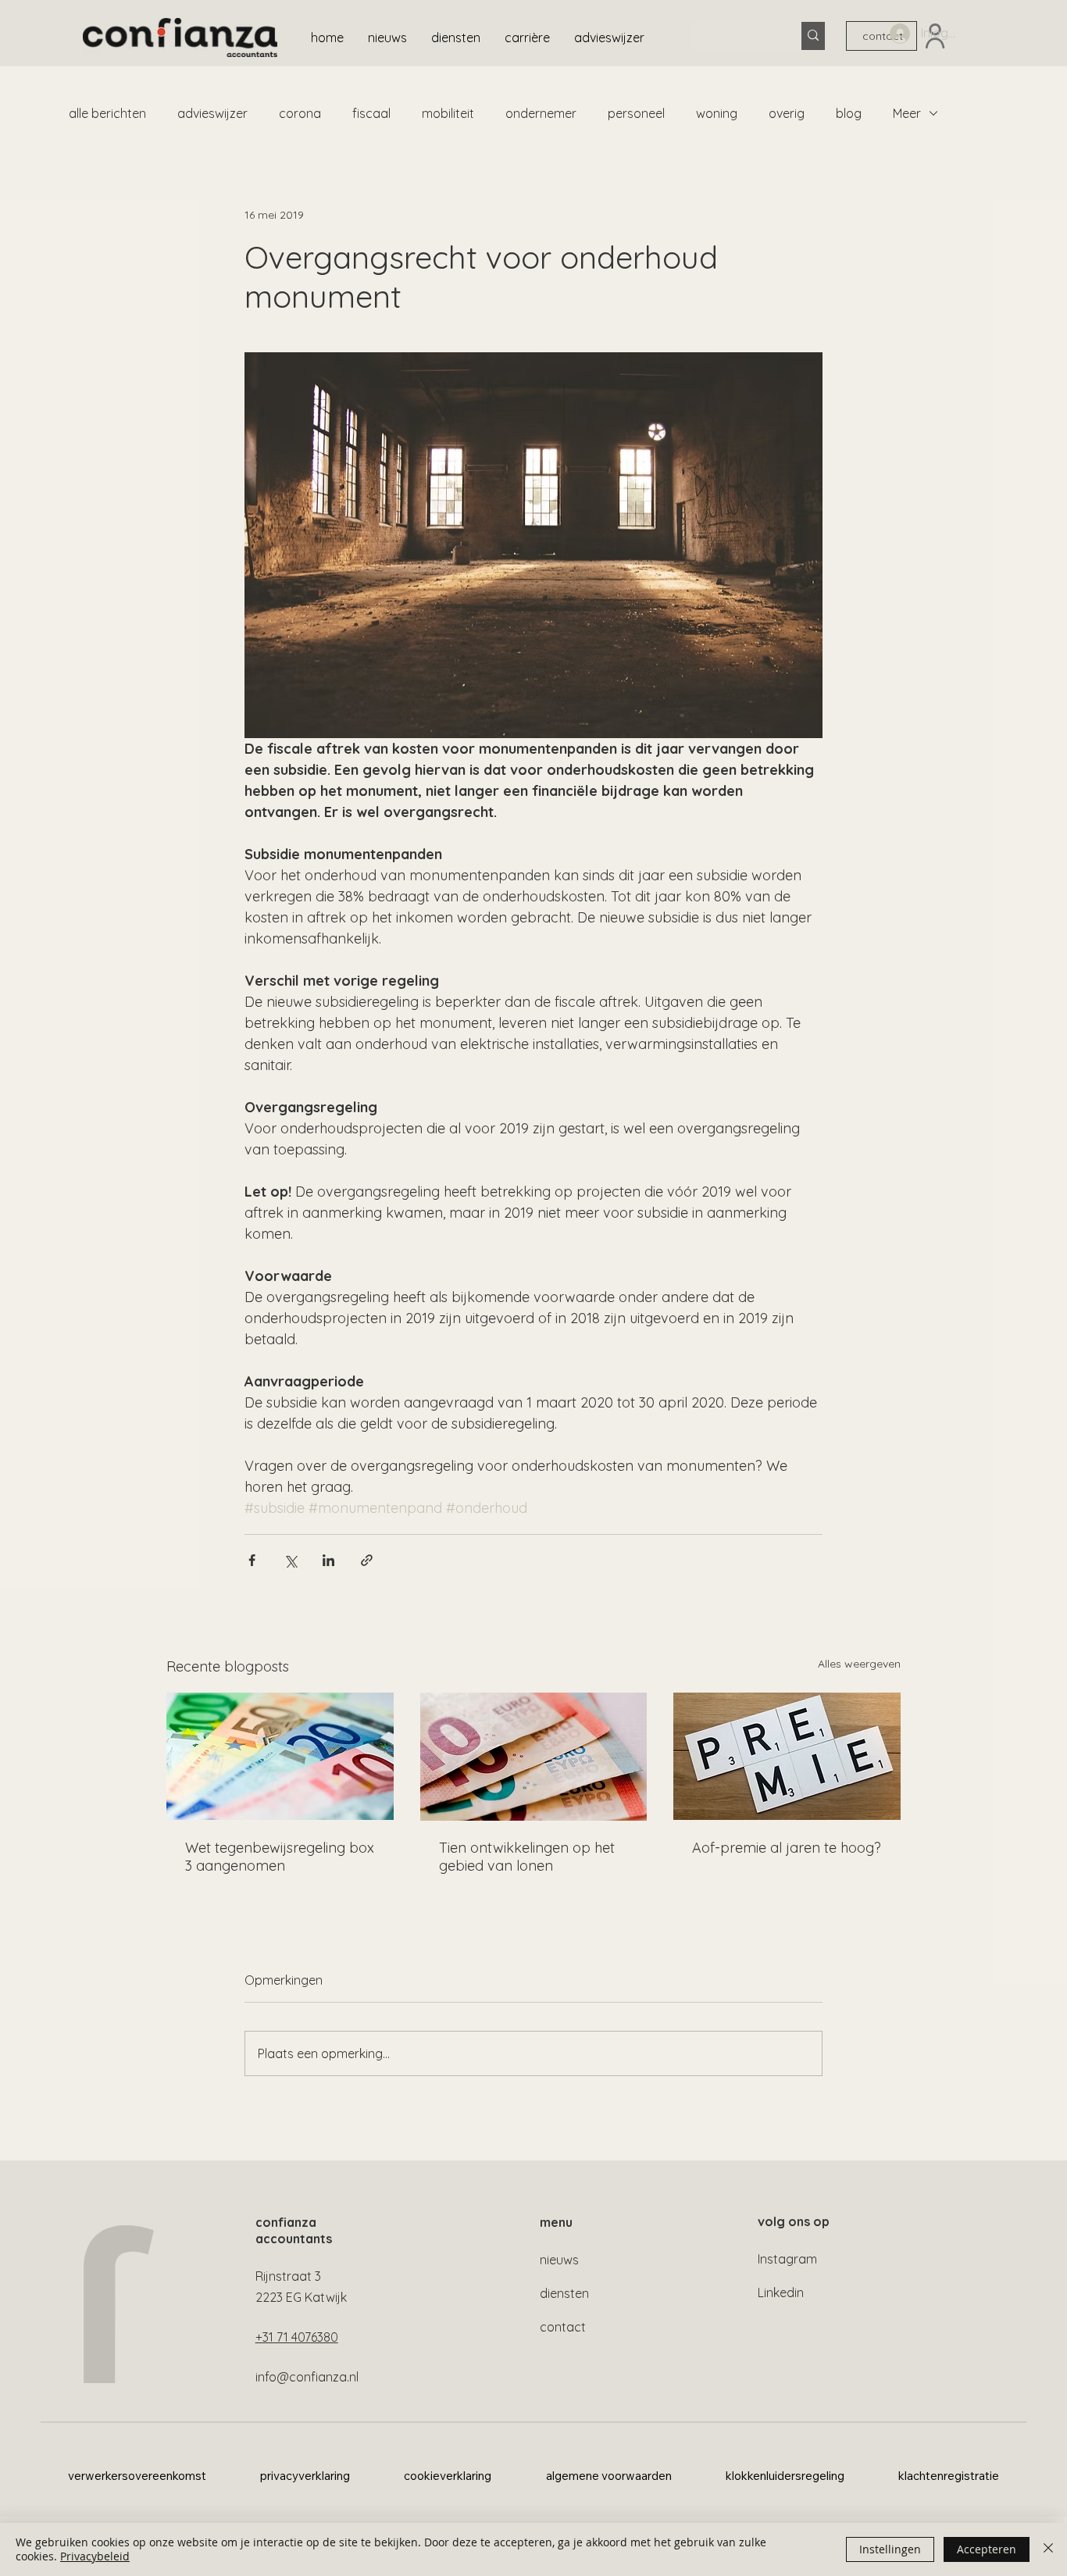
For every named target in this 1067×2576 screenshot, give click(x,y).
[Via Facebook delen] (252, 1560)
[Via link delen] (367, 1560)
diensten (564, 2293)
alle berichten (107, 113)
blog (849, 113)
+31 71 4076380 (297, 2337)
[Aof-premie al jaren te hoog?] (787, 1756)
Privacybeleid (95, 2556)
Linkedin (781, 2292)
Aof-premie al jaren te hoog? (787, 1848)
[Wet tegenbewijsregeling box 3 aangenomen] (280, 1756)
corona (300, 113)
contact (563, 2327)
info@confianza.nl (307, 2377)
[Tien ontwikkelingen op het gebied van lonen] (534, 1757)
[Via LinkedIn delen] (328, 1560)
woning (717, 113)
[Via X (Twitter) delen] (290, 1560)
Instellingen (890, 2549)
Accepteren (987, 2549)
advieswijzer (212, 113)
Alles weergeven (859, 1664)
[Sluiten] (1048, 2549)
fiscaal (371, 113)
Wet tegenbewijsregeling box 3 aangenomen (280, 1857)
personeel (636, 113)
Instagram (787, 2259)
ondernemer (541, 113)
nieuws (559, 2260)
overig (787, 113)
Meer (907, 113)
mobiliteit (448, 113)
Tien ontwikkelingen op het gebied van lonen (527, 1857)
